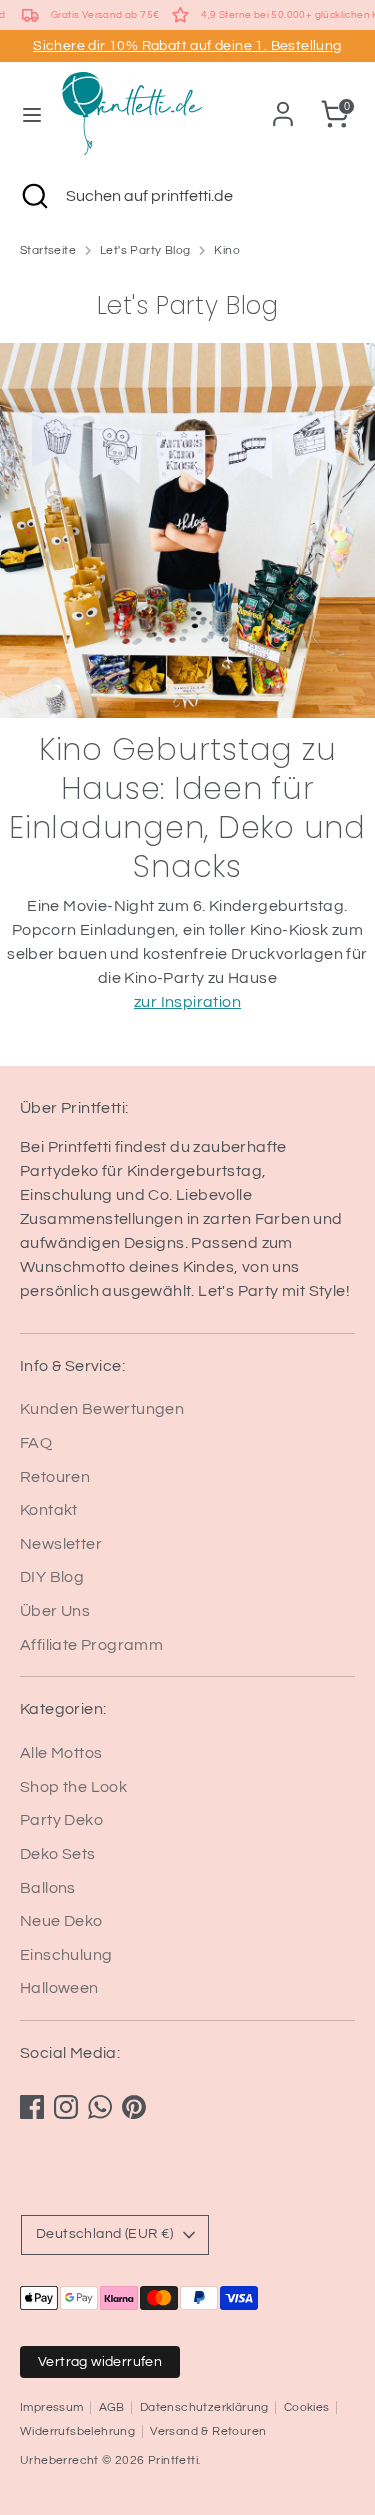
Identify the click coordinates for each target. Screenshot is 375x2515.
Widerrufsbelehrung (77, 2431)
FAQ (36, 1443)
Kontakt (49, 1510)
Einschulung (66, 1955)
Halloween (59, 1988)
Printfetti (173, 2460)
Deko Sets (58, 1854)
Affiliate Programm (91, 1645)
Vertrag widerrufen (100, 2362)
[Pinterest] (134, 2107)
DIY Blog (52, 1577)
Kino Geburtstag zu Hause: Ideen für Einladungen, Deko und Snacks (187, 808)
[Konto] (283, 106)
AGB (112, 2407)
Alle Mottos (61, 1753)
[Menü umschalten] (32, 113)
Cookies (307, 2407)
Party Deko (61, 1820)
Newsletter (61, 1544)
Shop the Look (73, 1787)
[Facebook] (32, 2107)
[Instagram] (66, 2107)
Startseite (48, 250)
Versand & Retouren (208, 2431)
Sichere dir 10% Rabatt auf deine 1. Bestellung (187, 46)
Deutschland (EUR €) (105, 2234)
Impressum (52, 2407)
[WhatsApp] (100, 2107)
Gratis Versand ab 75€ (105, 15)
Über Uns (55, 1611)
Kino (227, 250)
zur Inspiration (187, 1002)
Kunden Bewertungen (102, 1409)
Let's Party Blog (145, 250)
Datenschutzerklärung (204, 2407)
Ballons (48, 1888)
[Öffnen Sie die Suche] (33, 196)
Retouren (55, 1477)
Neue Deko (61, 1921)
